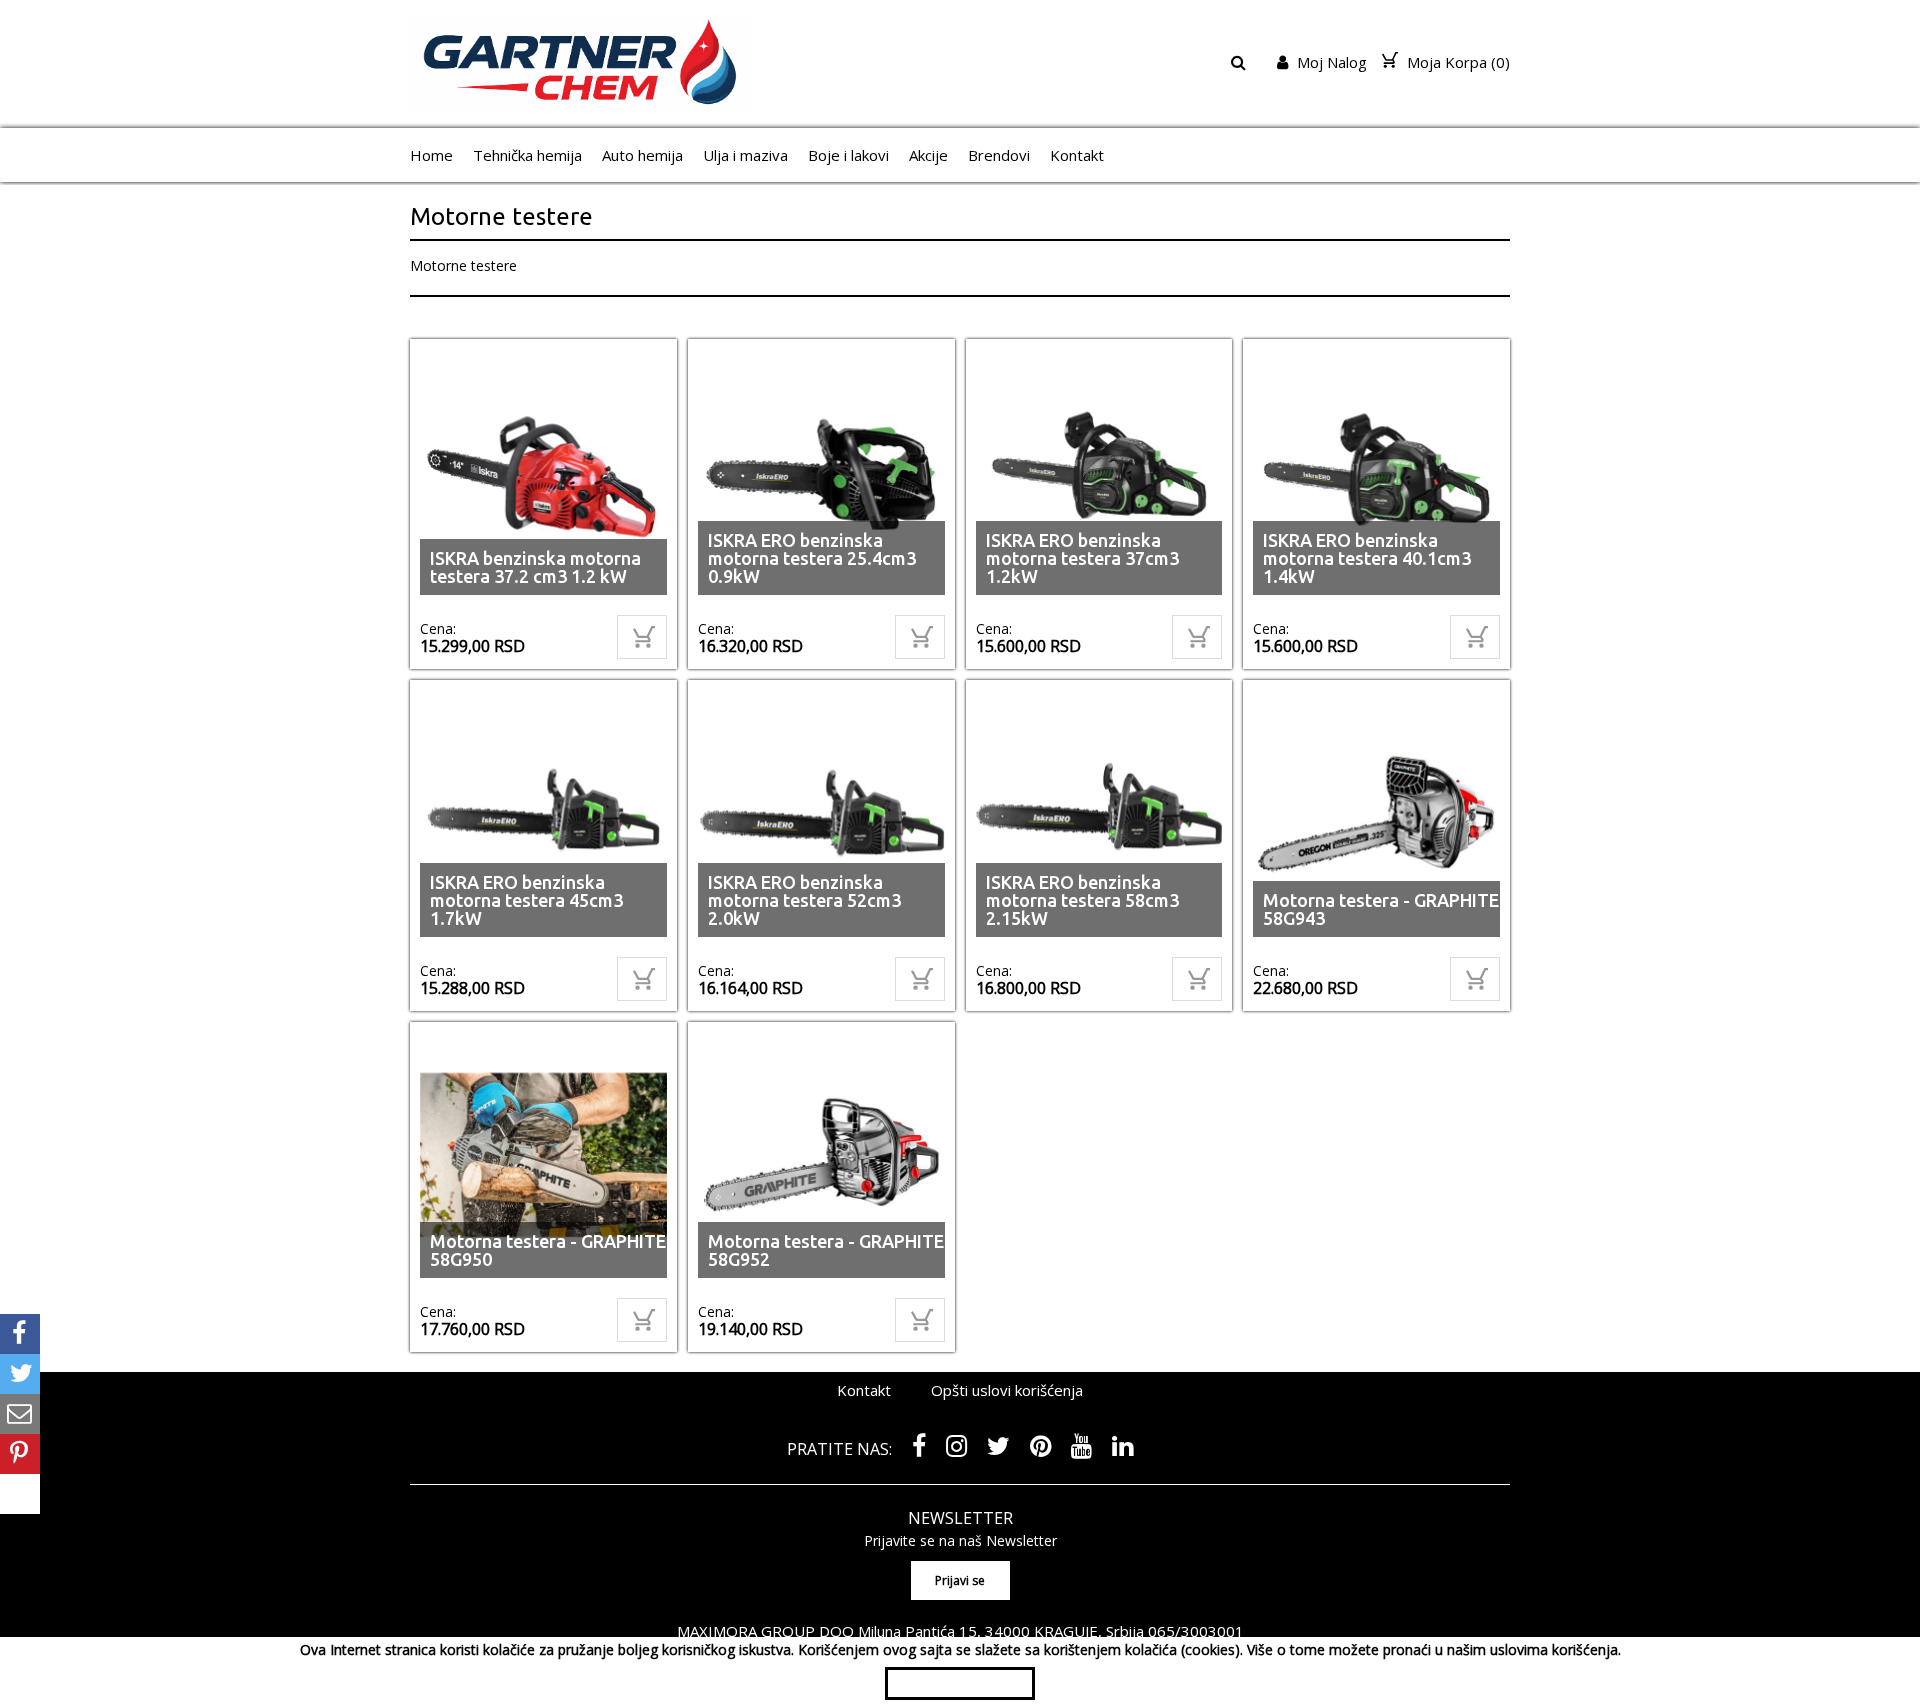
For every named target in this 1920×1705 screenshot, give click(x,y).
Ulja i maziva (745, 155)
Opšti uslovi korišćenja (1007, 1390)
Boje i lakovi (848, 155)
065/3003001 (1196, 1631)
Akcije (928, 155)
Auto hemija (642, 155)
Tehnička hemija (527, 155)
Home (431, 155)
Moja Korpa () (1456, 62)
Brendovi (999, 155)
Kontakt (1077, 155)
